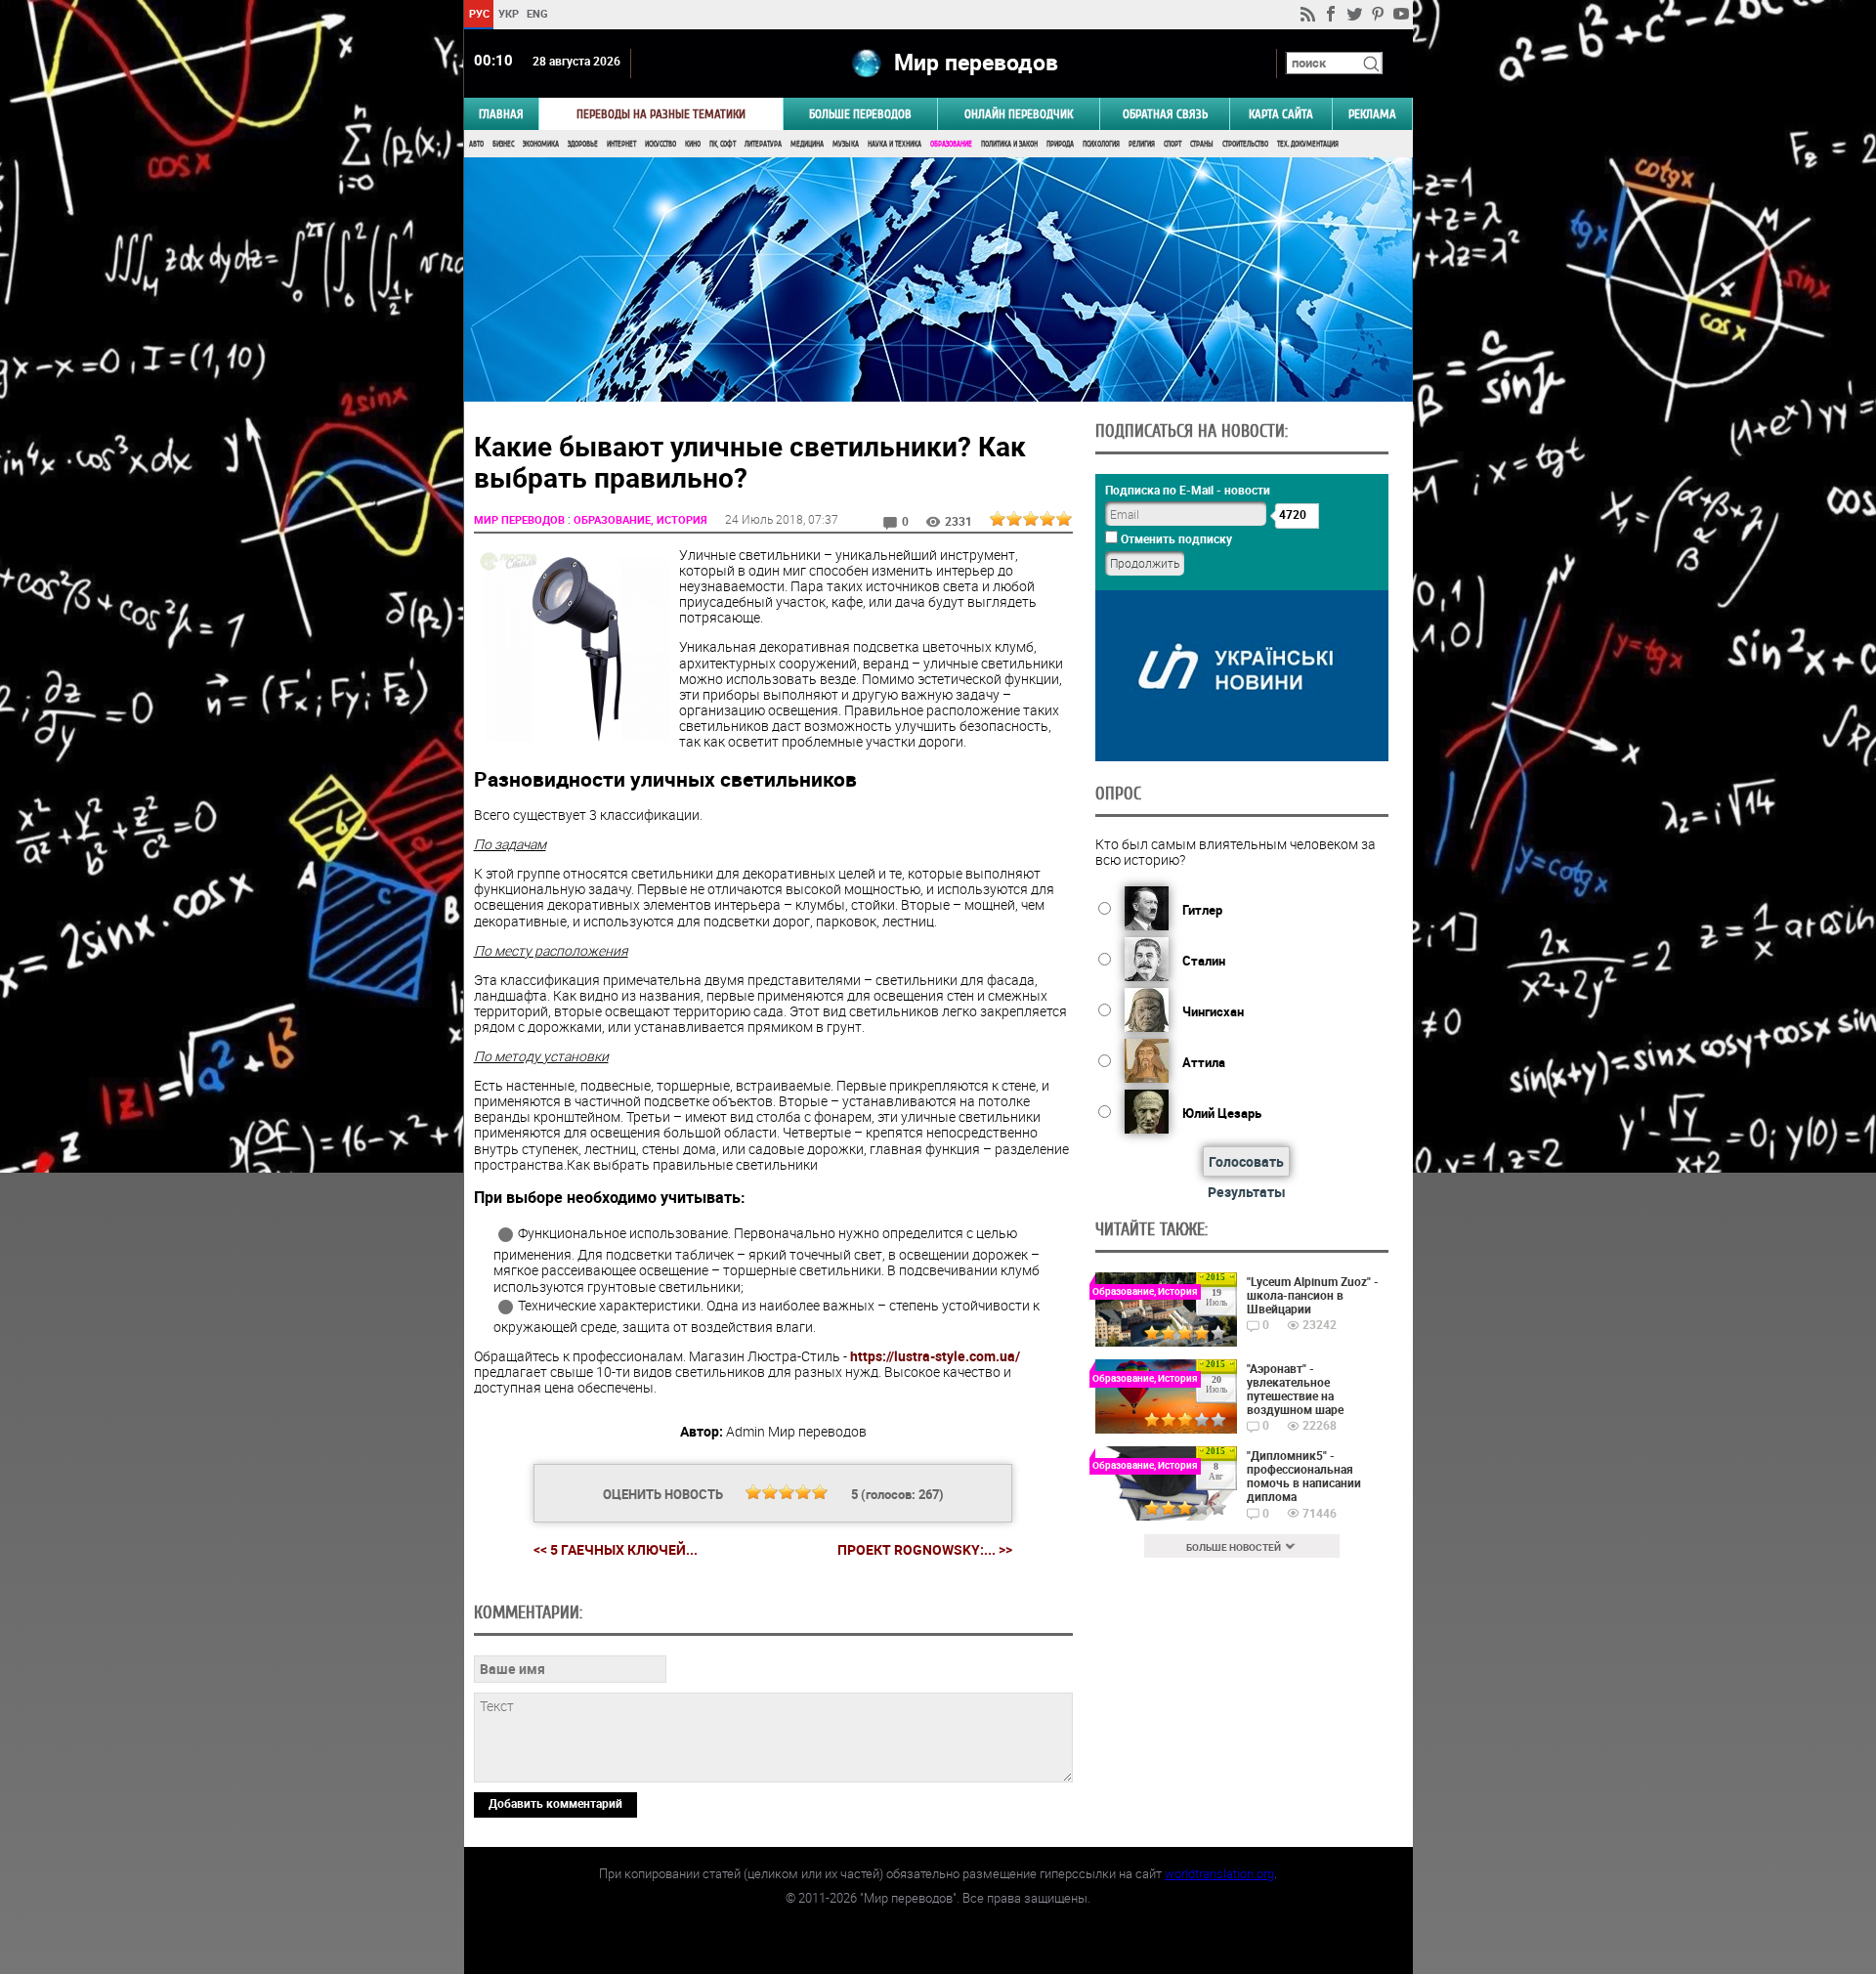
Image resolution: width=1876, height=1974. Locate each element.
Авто (476, 144)
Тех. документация (1308, 144)
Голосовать (1246, 1161)
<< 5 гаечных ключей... (616, 1549)
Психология (1101, 144)
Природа (1060, 144)
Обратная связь (1165, 114)
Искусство (661, 144)
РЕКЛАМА (1372, 114)
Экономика (541, 144)
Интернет (621, 144)
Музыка (846, 144)
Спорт (1172, 144)
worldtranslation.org (1219, 1873)
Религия (1142, 144)
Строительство (1245, 144)
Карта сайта (1281, 114)
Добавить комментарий (555, 1803)
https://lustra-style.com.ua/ (935, 1356)
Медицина (807, 144)
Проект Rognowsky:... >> (925, 1550)
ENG (537, 13)
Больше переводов (860, 114)
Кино (693, 144)
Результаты (1247, 1192)
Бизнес (503, 144)
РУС (478, 13)
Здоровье (583, 144)
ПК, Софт (723, 144)
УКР (508, 13)
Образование (951, 144)
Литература (763, 144)
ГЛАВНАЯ (501, 114)
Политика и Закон (1009, 144)
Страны (1202, 144)
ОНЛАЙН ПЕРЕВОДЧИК (1019, 114)
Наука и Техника (895, 144)
